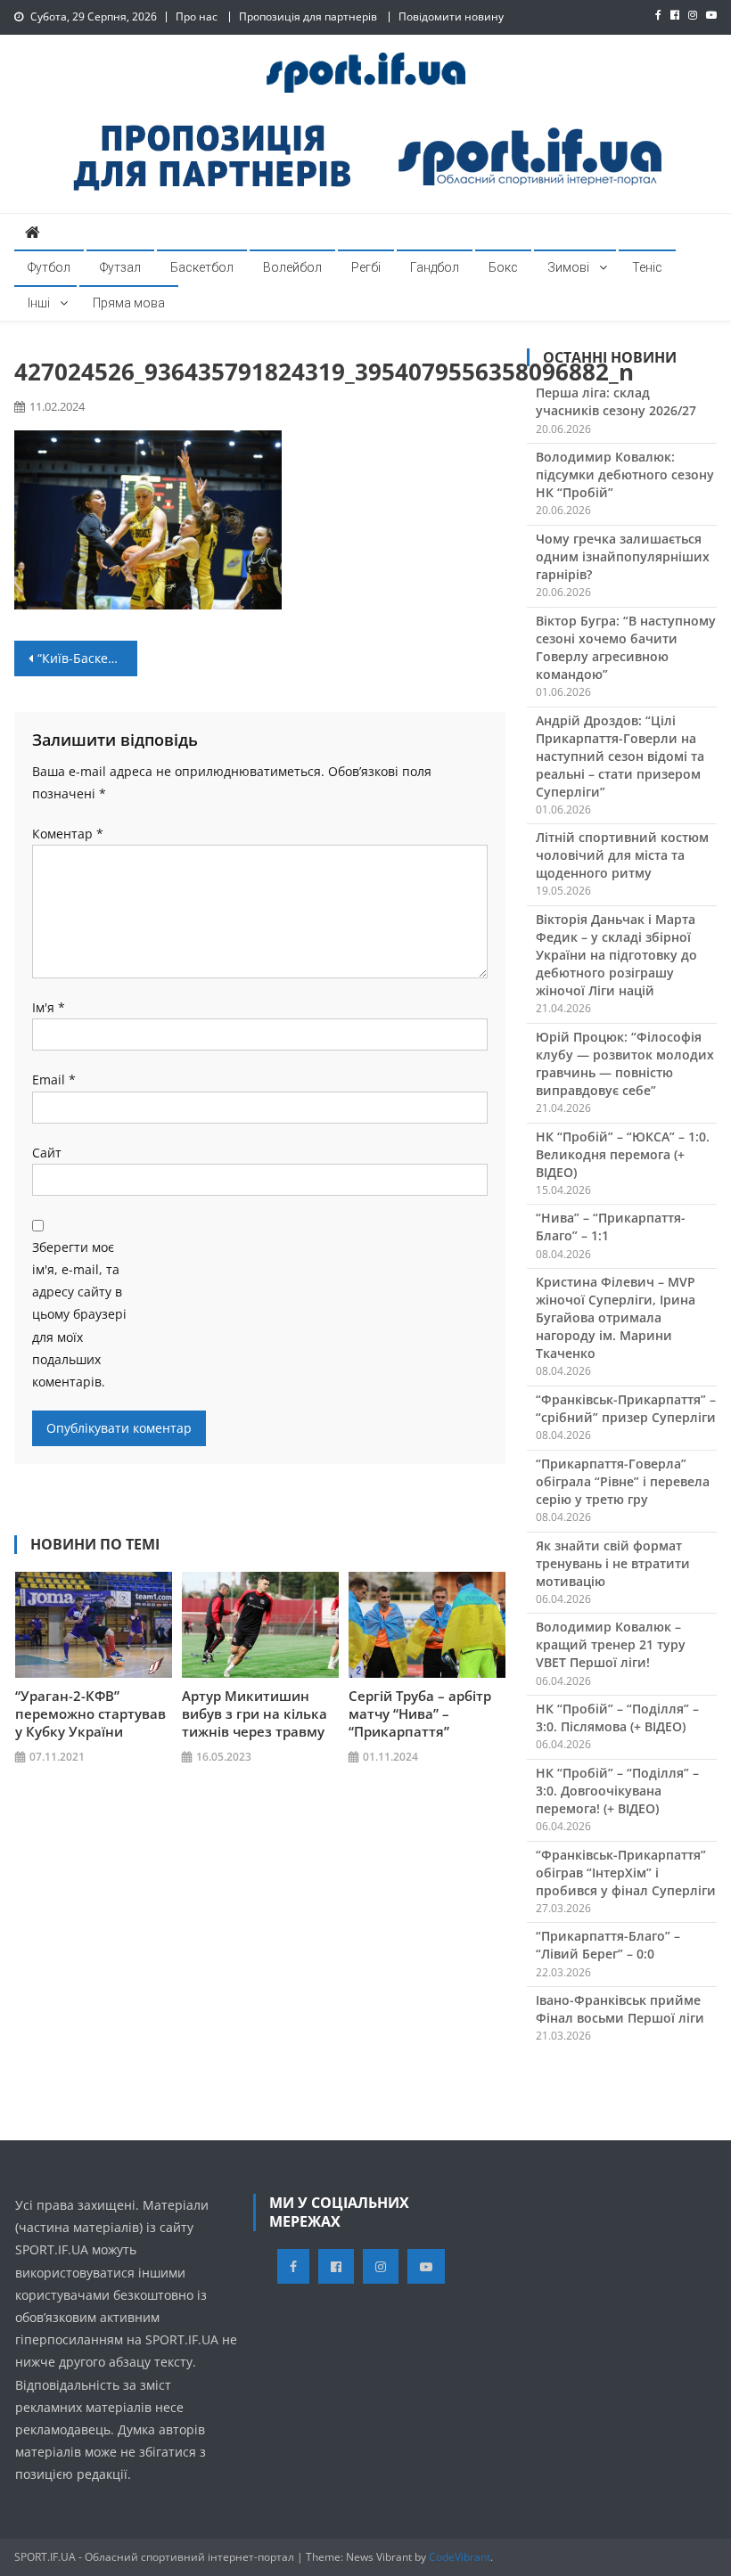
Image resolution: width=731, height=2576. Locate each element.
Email (54, 1079)
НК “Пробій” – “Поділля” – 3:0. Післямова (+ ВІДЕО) (617, 1717)
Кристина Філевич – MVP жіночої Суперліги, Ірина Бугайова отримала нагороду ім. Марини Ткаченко (616, 1317)
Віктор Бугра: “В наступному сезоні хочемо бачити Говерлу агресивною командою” (626, 647)
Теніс (647, 267)
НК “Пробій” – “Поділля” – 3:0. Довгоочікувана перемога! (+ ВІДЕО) (617, 1791)
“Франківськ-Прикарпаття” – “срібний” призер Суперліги (626, 1408)
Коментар (68, 834)
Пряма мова (129, 303)
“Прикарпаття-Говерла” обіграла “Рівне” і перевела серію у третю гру (623, 1481)
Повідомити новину (451, 16)
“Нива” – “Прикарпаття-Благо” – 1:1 (611, 1227)
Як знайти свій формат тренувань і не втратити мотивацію (613, 1563)
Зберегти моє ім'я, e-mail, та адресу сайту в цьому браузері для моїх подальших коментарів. (79, 1314)
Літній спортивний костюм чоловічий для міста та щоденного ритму (622, 855)
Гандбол (435, 267)
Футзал (120, 267)
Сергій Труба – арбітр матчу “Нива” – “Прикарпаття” (420, 1713)
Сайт (47, 1153)
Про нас (197, 16)
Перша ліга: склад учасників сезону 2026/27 (616, 401)
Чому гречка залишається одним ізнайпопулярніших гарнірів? (623, 556)
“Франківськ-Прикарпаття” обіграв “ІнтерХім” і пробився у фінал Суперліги (626, 1873)
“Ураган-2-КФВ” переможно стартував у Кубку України (90, 1713)
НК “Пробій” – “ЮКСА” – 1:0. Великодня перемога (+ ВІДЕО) (623, 1154)
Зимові (568, 267)
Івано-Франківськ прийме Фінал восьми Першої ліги (620, 2009)
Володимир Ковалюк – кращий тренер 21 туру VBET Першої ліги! (611, 1644)
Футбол (49, 267)
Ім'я (49, 1007)
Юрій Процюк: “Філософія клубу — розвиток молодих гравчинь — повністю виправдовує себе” (625, 1063)
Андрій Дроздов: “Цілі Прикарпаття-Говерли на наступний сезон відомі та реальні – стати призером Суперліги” (620, 756)
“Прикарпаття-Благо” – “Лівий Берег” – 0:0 (608, 1945)
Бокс (503, 267)
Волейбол (292, 267)
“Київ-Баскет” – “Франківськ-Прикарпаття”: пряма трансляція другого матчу (87, 658)
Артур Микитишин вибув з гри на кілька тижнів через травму (255, 1713)
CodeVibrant (460, 2557)
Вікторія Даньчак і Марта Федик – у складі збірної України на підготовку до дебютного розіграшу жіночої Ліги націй (616, 955)
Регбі (366, 267)
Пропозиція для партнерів (308, 16)
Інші (39, 303)
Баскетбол (202, 267)
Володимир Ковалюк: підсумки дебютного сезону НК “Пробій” (625, 474)
